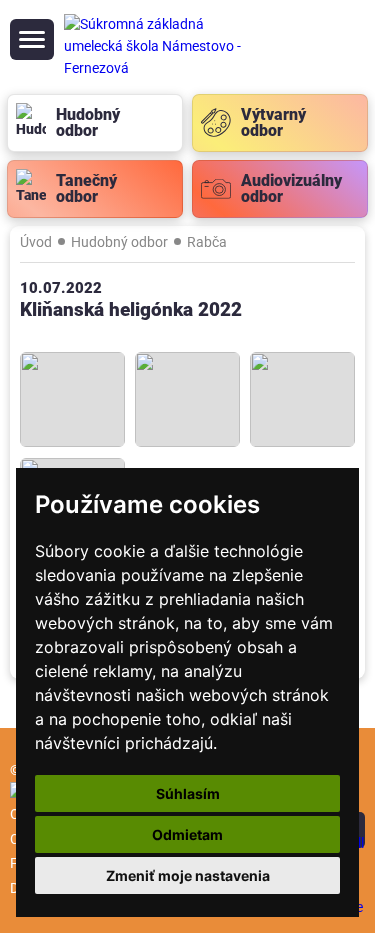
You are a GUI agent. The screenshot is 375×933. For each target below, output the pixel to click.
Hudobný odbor (119, 242)
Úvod (36, 242)
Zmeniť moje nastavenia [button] (188, 875)
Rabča (207, 242)
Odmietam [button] (187, 834)
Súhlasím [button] (188, 793)
